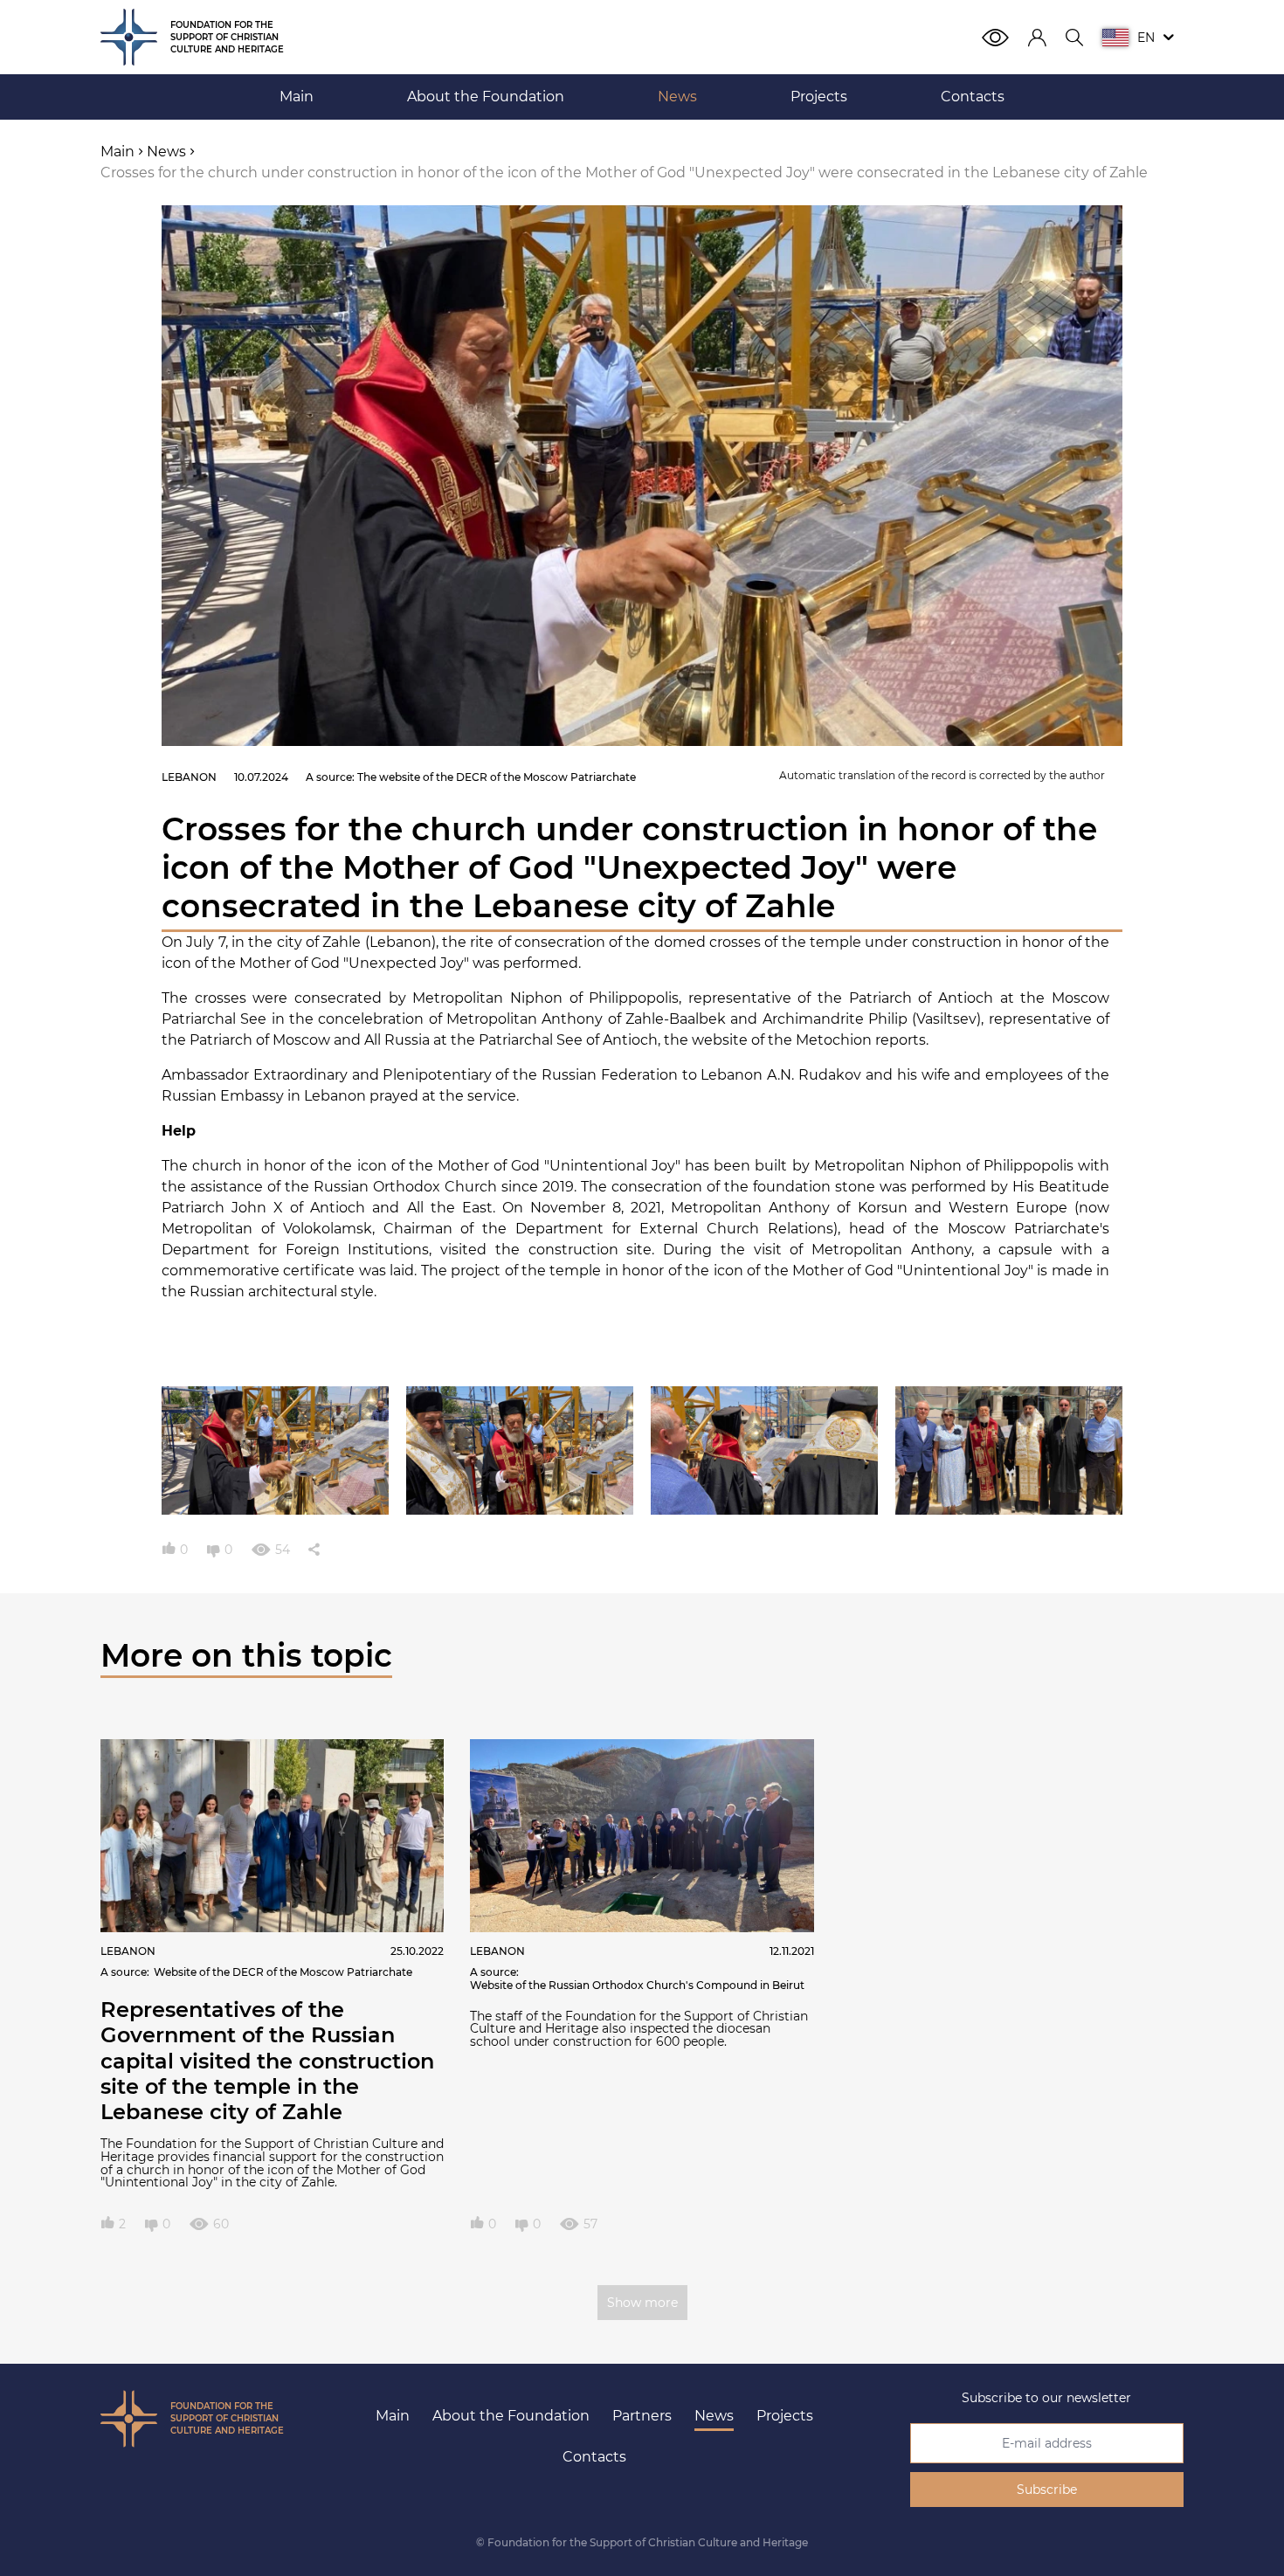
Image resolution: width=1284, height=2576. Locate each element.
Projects (785, 2416)
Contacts (594, 2457)
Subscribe (1047, 2490)
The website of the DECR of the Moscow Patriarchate (497, 777)
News (714, 2416)
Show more (642, 2303)
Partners (642, 2416)
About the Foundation (511, 2416)
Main (393, 2416)
